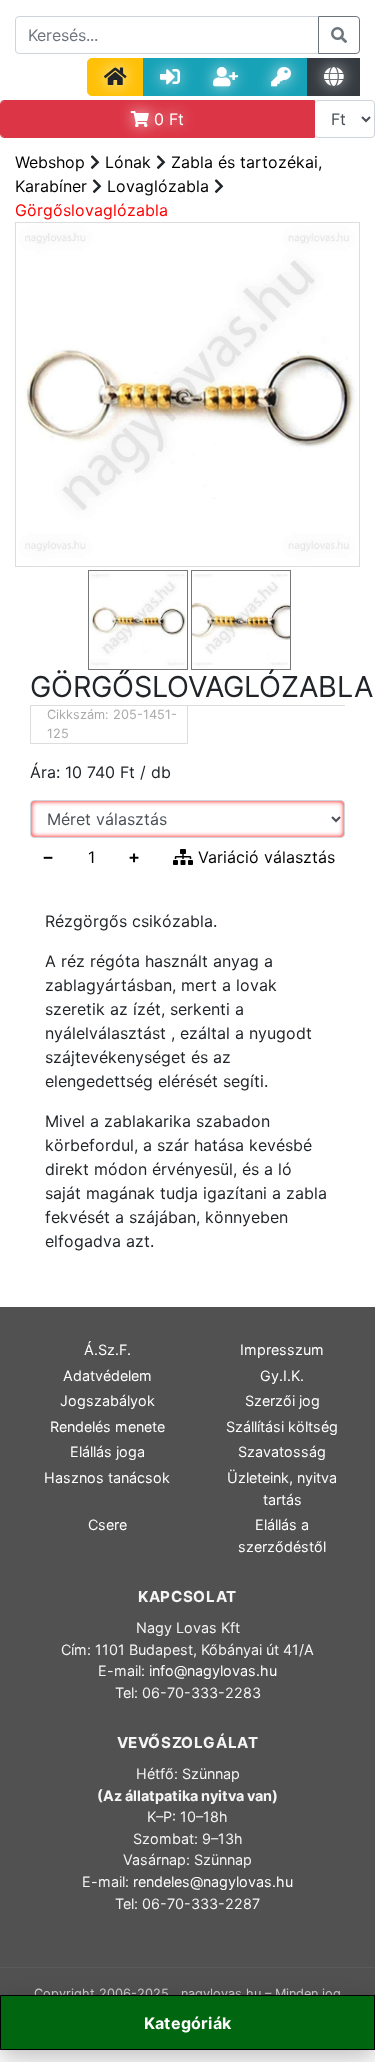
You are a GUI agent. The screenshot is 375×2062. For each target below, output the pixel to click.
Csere (107, 1524)
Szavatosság (282, 1451)
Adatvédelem (107, 1375)
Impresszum (282, 1349)
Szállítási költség (282, 1426)
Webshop (50, 162)
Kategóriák (187, 2023)
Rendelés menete (107, 1426)
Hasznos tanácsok (107, 1477)
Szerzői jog (282, 1400)
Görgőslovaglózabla (91, 210)
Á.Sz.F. (107, 1349)
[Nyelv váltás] (333, 77)
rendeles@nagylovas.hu (213, 1881)
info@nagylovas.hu (213, 1670)
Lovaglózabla (158, 186)
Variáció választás (264, 857)
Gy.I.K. (282, 1375)
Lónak (128, 162)
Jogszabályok (107, 1400)
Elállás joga (107, 1451)
